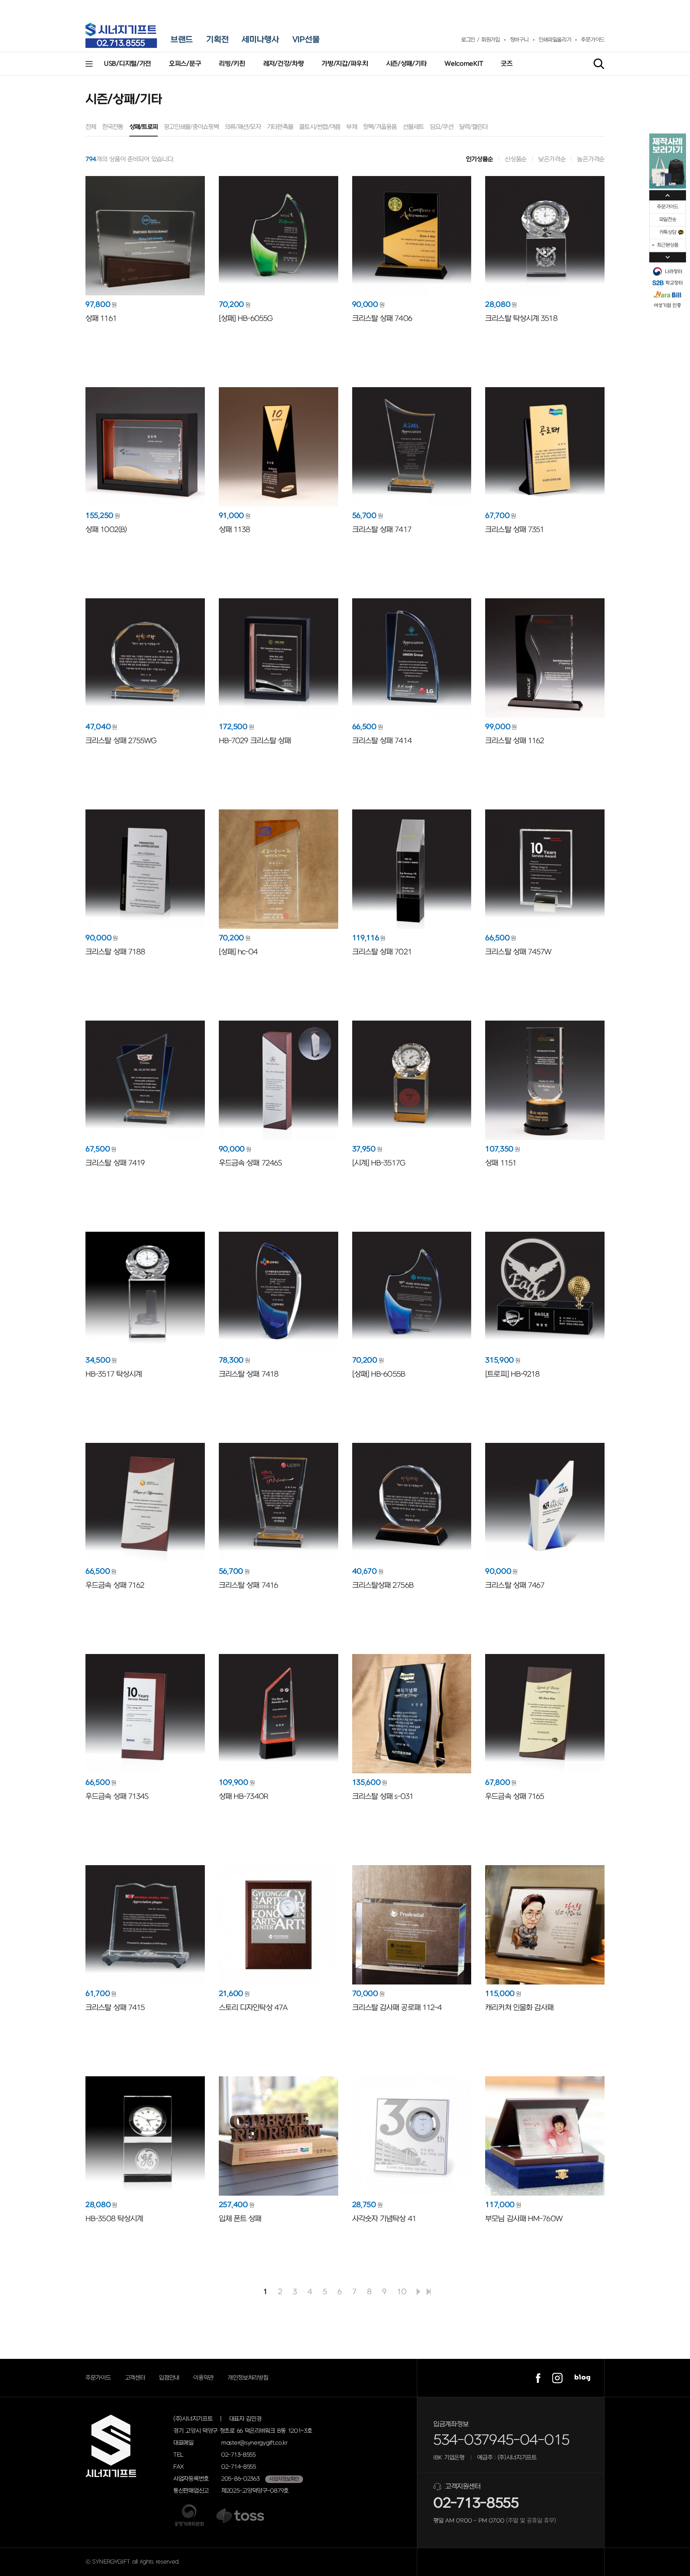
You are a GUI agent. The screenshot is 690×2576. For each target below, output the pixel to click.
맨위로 (668, 195)
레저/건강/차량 (284, 64)
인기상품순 (480, 159)
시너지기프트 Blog (582, 2378)
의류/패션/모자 (243, 127)
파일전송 (668, 220)
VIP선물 (306, 40)
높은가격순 (591, 159)
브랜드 (182, 40)
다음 (419, 2292)
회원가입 (491, 40)
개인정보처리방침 (248, 2378)
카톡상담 (668, 232)
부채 (352, 127)
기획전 (217, 40)
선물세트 (413, 127)
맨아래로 (668, 257)
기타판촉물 (280, 127)
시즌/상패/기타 (406, 64)
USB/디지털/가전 (127, 64)
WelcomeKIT (464, 64)
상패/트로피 (144, 127)
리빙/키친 (232, 64)
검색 (599, 64)
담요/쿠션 (442, 127)
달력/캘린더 (474, 127)
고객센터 (135, 2378)
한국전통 (113, 127)
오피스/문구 (185, 64)
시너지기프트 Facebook (538, 2378)
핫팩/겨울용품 (380, 127)
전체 (91, 127)
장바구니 (519, 40)
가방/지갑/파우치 (345, 64)
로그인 (468, 40)
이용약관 (203, 2378)
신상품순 (516, 159)
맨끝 (429, 2292)
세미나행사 (260, 40)
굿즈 (507, 64)
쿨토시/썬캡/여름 (320, 127)
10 (402, 2292)
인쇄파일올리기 (555, 40)
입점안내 (169, 2378)
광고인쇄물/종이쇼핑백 (191, 127)
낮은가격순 (552, 159)
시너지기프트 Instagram (557, 2378)
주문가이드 (593, 40)
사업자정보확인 (284, 2479)
